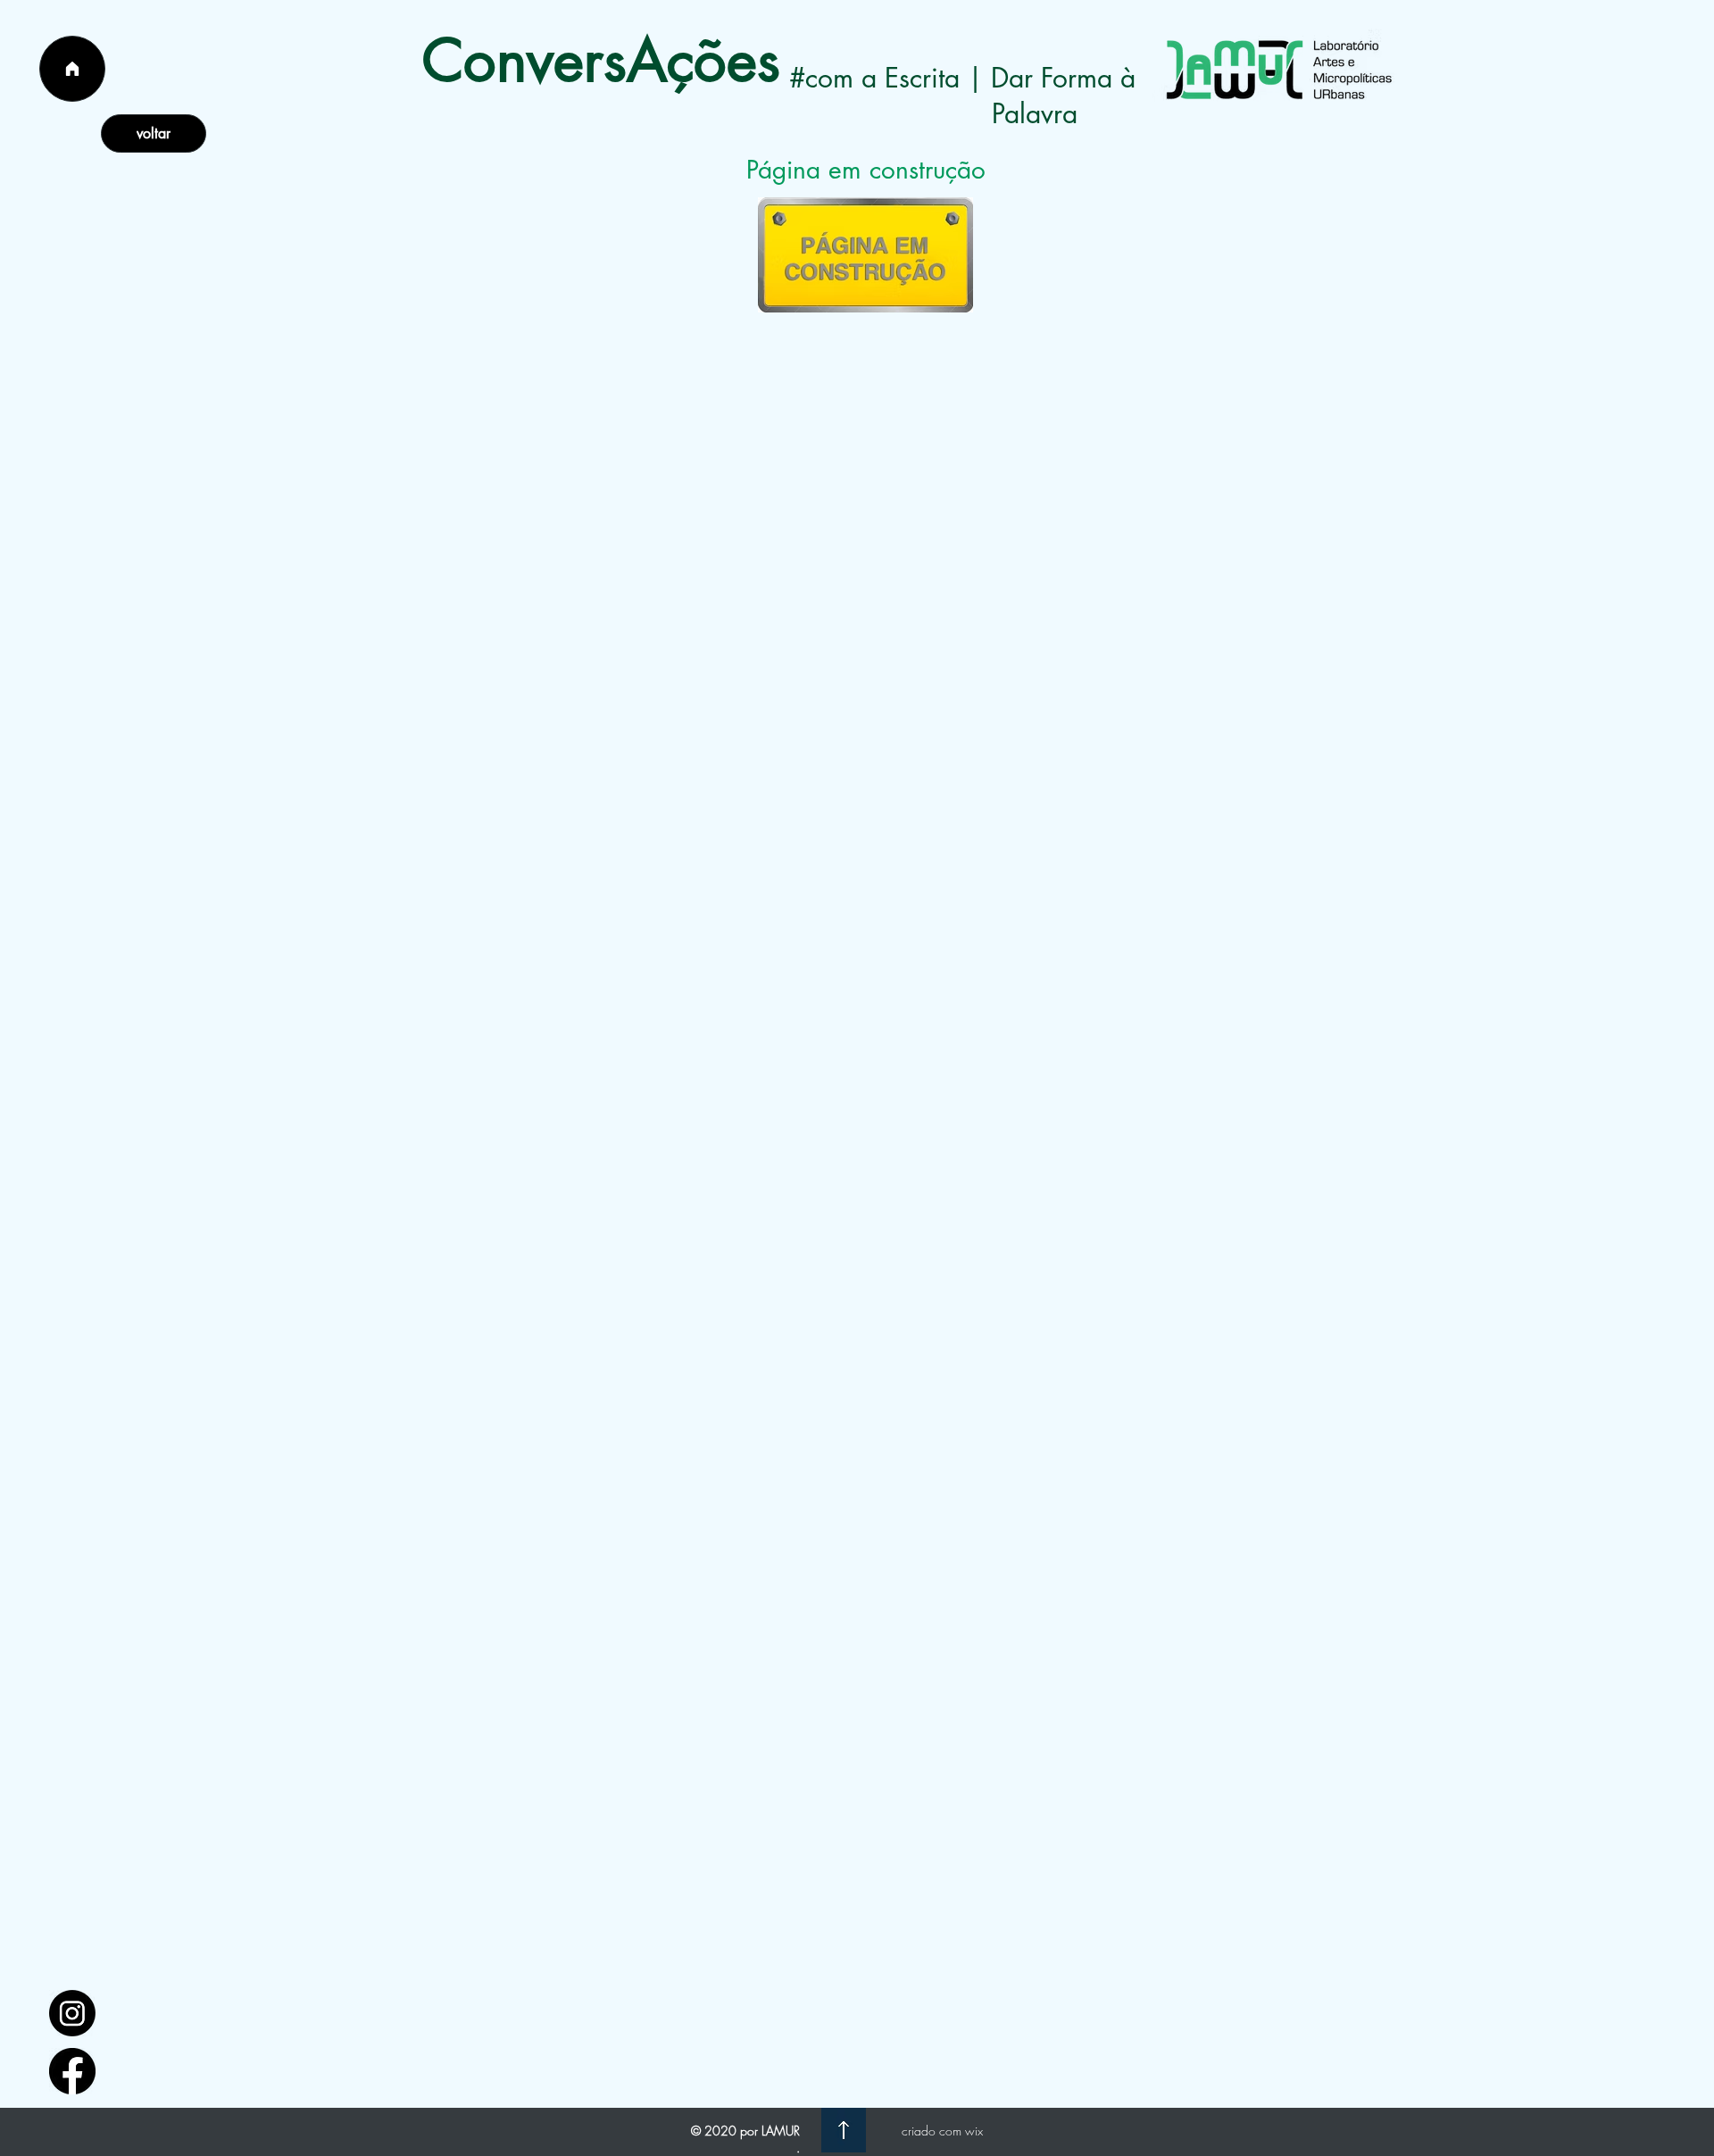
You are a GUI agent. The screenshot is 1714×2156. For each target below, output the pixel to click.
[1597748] (72, 2013)
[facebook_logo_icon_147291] (72, 2071)
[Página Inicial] (72, 69)
